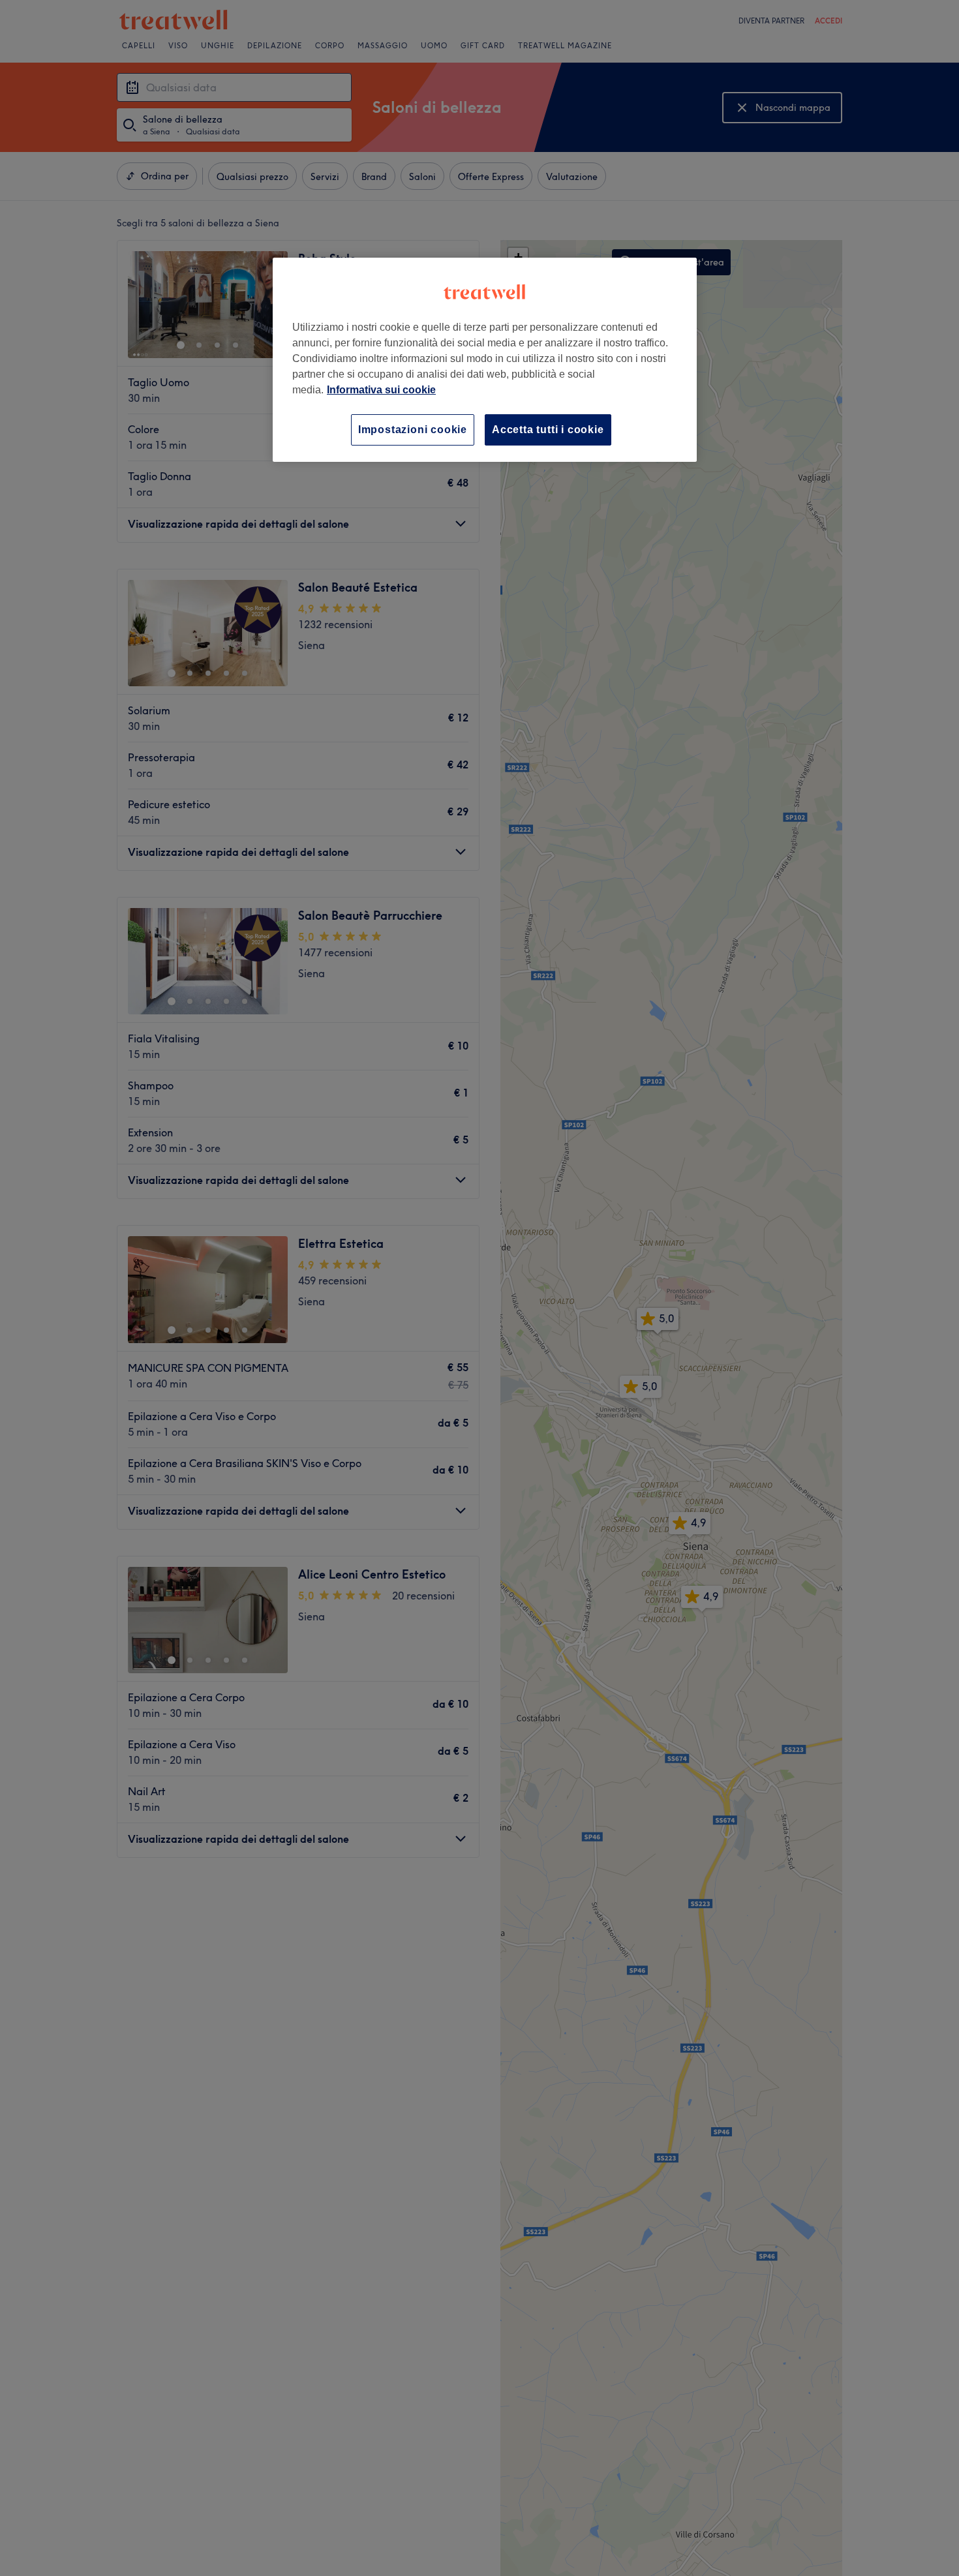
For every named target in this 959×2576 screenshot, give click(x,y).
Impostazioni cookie (413, 430)
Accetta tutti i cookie (548, 430)
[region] (485, 360)
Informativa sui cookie (381, 390)
